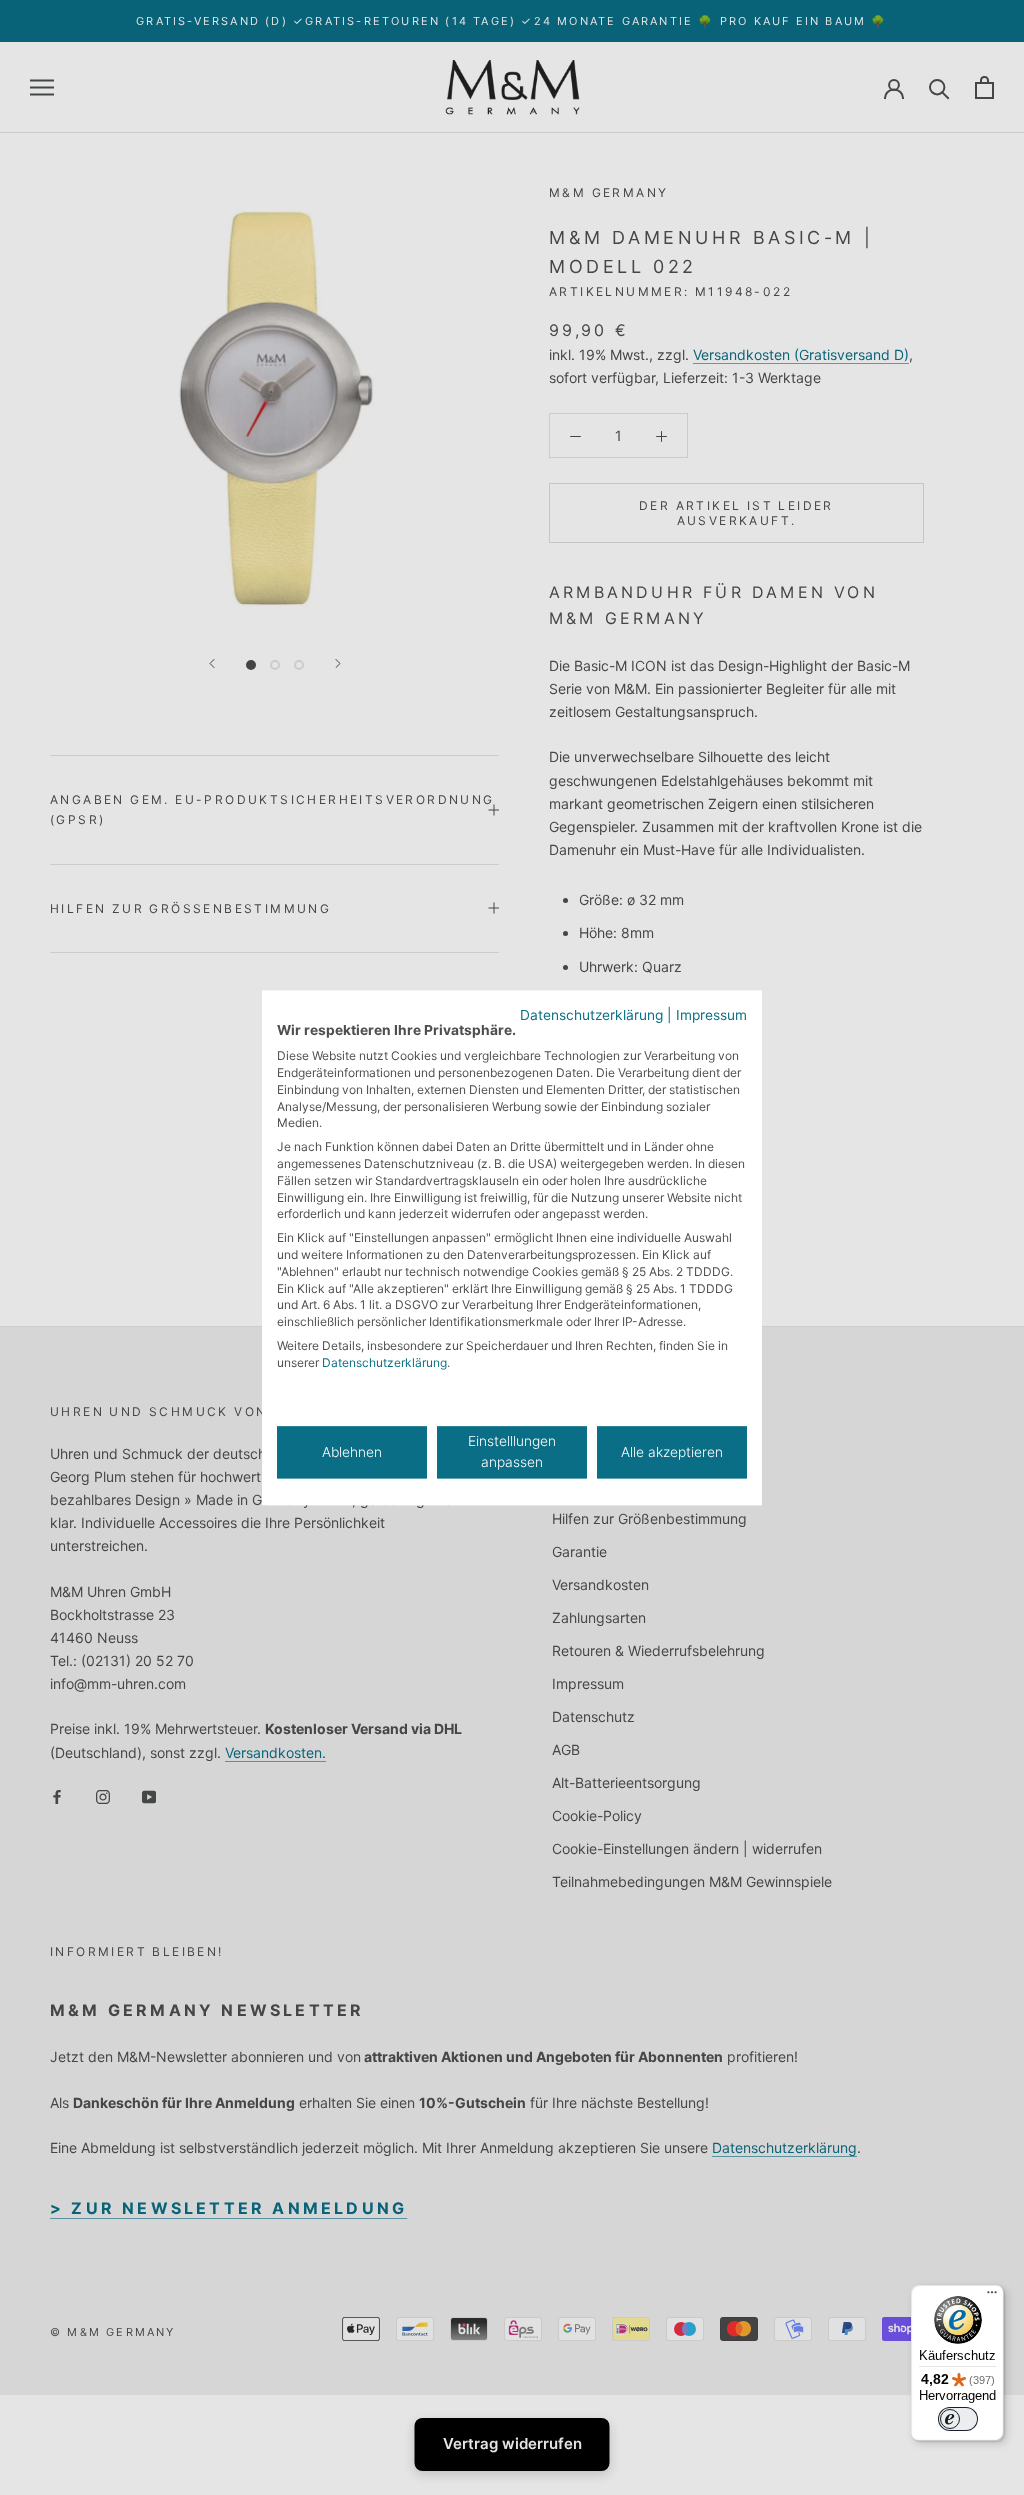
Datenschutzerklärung (591, 1015)
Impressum (711, 1015)
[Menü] (992, 2297)
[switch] (958, 2419)
